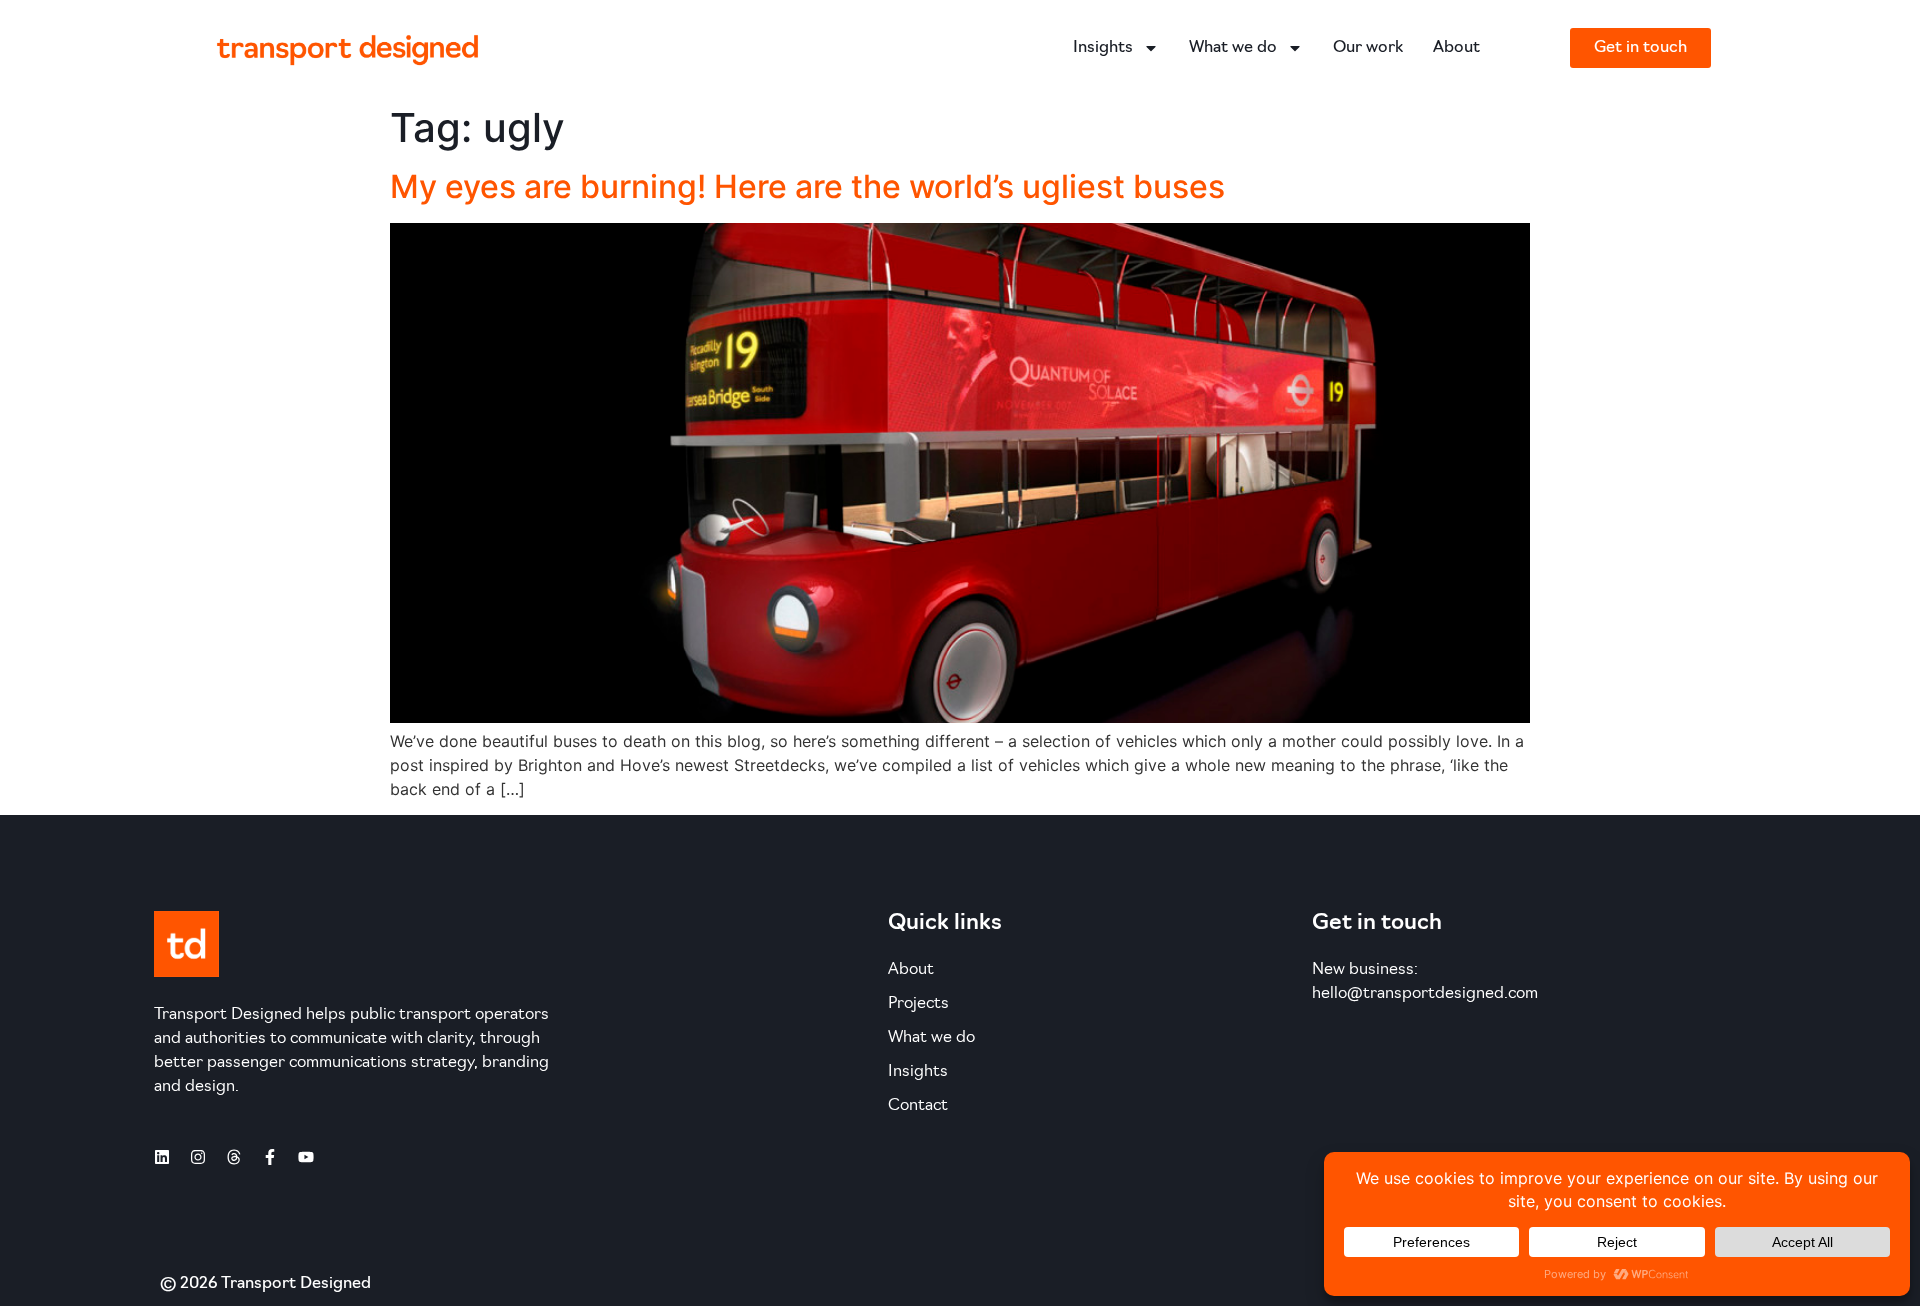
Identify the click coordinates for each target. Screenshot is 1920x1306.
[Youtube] (306, 1157)
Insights (1103, 48)
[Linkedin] (162, 1157)
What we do (1233, 48)
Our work (1368, 48)
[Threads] (234, 1157)
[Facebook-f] (270, 1157)
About (1456, 48)
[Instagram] (198, 1157)
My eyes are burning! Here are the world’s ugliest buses (807, 186)
